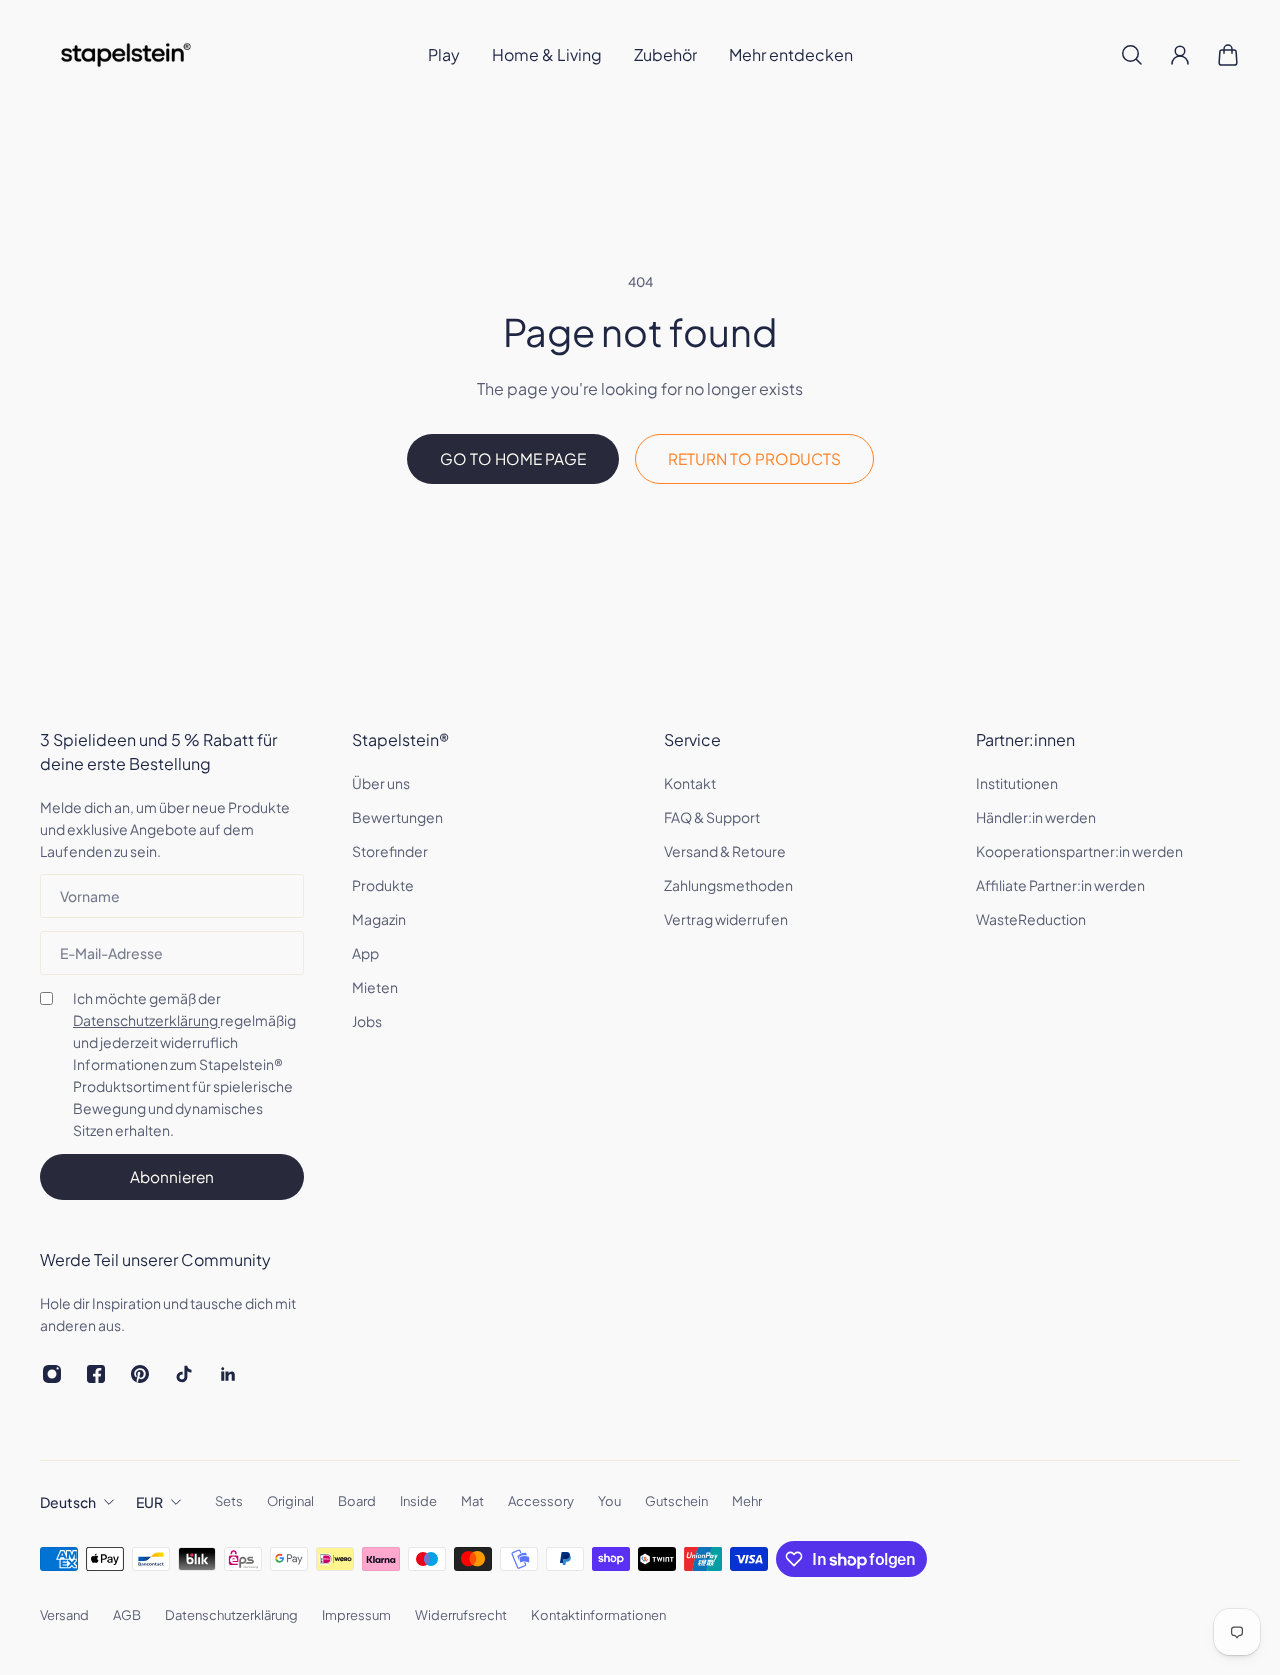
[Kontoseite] (1180, 55)
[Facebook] (96, 1374)
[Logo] (126, 55)
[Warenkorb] (1228, 55)
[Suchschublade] (1132, 55)
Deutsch (68, 1502)
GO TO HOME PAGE (513, 458)
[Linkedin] (228, 1374)
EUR (149, 1502)
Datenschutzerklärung (146, 1020)
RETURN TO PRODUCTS (754, 458)
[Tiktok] (184, 1374)
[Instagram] (52, 1374)
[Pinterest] (140, 1374)
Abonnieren (172, 1176)
